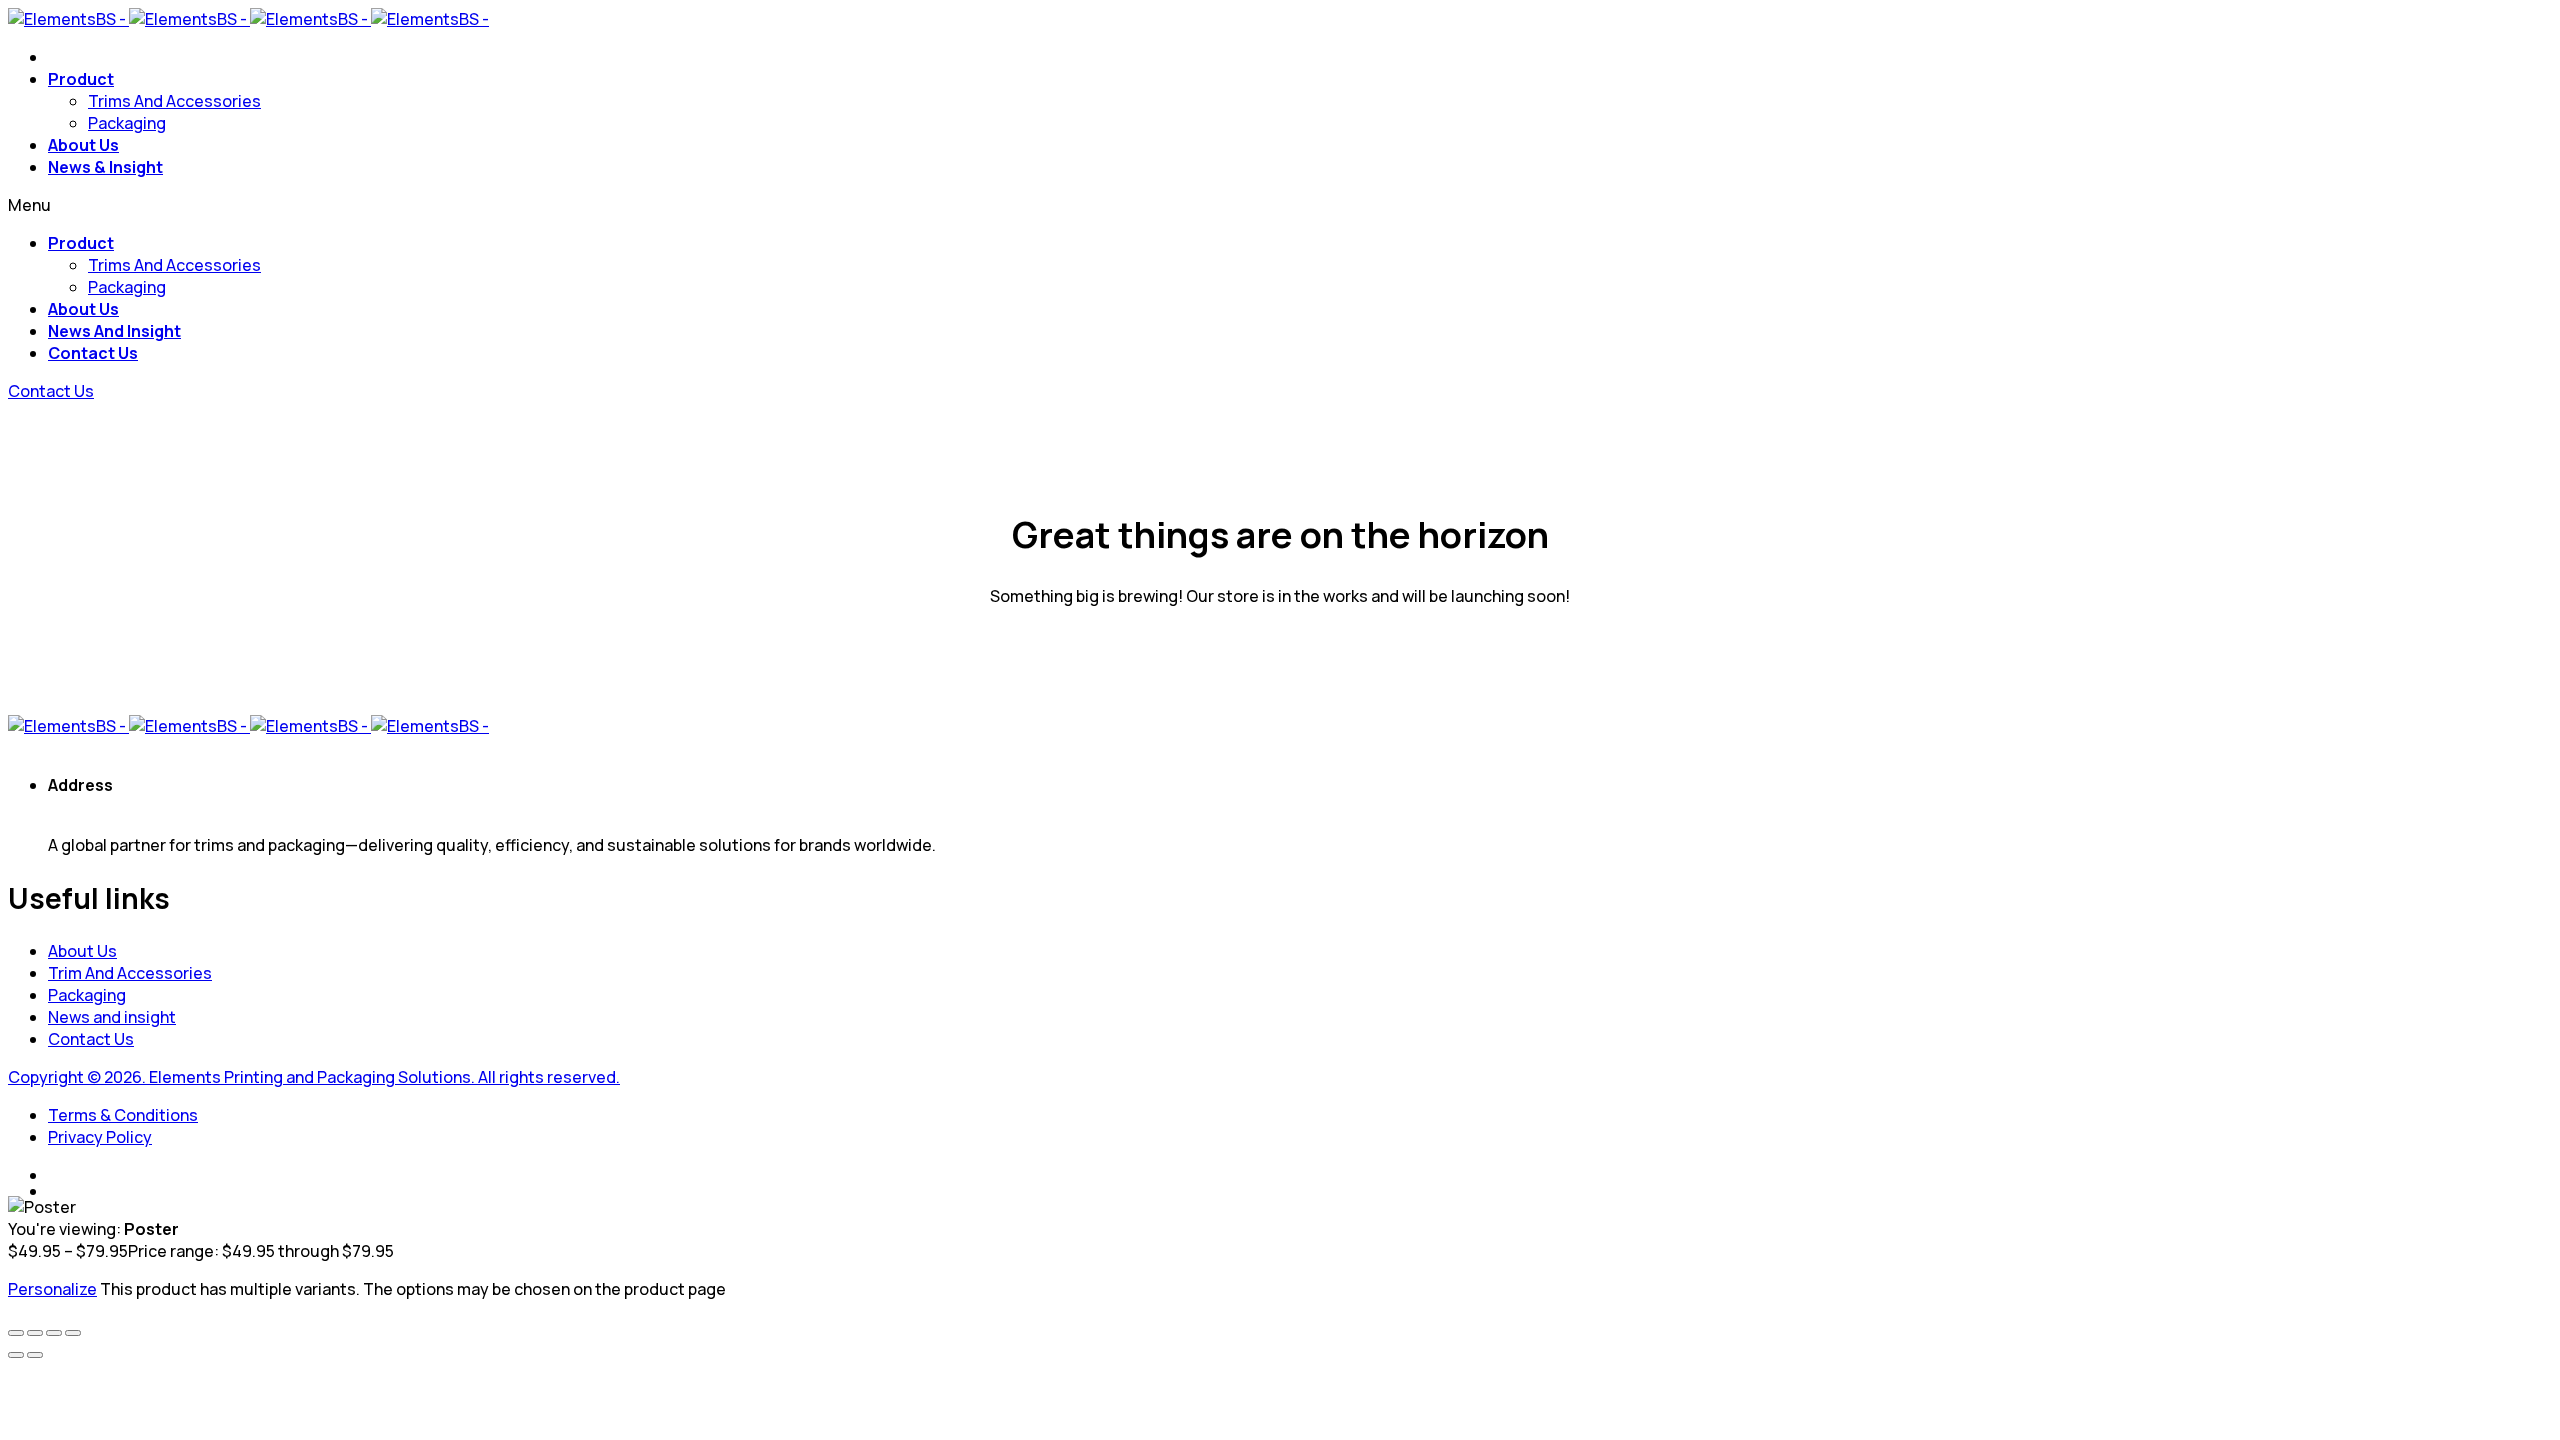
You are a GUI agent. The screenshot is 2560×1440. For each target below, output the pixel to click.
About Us (83, 145)
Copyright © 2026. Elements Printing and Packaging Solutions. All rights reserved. (314, 1077)
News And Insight (114, 331)
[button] (51, 391)
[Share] (54, 1333)
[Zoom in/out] (16, 1333)
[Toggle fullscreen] (35, 1333)
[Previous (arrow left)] (16, 1355)
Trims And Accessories (174, 101)
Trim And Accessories (130, 973)
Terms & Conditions (123, 1115)
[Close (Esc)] (73, 1333)
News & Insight (105, 167)
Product (81, 79)
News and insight (112, 1017)
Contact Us (93, 353)
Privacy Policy (100, 1137)
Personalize (52, 1289)
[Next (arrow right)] (35, 1355)
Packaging (127, 123)
